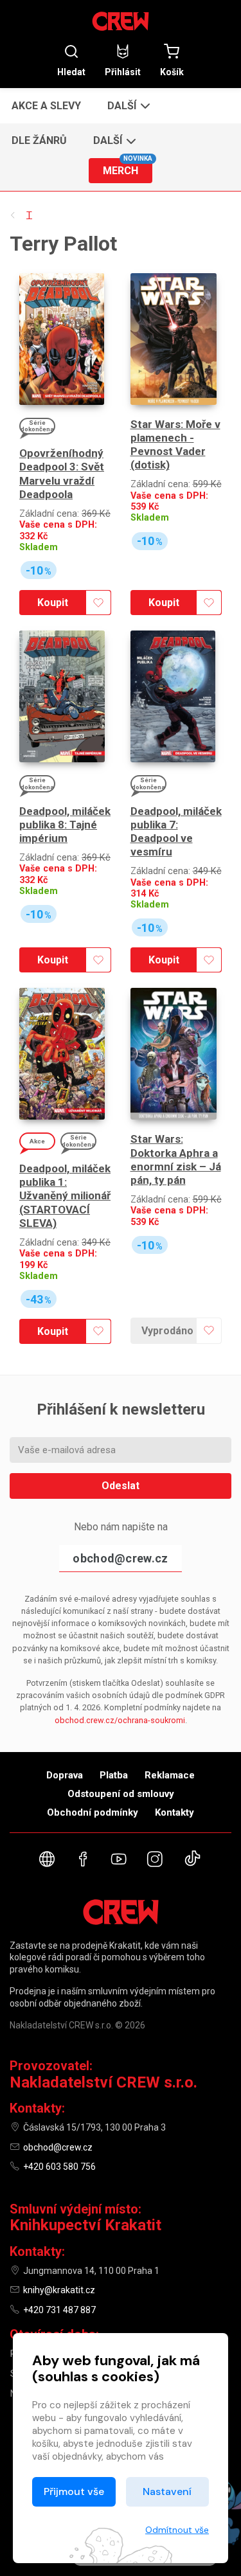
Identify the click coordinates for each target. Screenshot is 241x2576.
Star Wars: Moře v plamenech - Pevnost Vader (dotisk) (175, 445)
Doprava (65, 1775)
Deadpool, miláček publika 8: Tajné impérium (65, 825)
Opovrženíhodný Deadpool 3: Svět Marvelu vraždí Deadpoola (62, 474)
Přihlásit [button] (123, 72)
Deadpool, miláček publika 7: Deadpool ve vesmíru (176, 832)
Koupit (53, 603)
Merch (127, 167)
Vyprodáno (167, 1331)
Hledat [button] (71, 72)
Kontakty (174, 1812)
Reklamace (170, 1775)
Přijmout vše (74, 2491)
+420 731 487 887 (59, 2310)
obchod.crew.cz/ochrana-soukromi (120, 1720)
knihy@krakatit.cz (59, 2290)
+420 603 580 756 (59, 2167)
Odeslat (121, 1486)
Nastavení (167, 2491)
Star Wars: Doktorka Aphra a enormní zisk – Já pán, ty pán (176, 1159)
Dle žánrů (39, 140)
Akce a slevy (46, 106)
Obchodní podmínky (93, 1812)
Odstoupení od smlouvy (121, 1794)
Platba (114, 1775)
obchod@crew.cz (120, 1558)
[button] (128, 105)
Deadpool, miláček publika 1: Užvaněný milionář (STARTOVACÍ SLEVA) (65, 1196)
